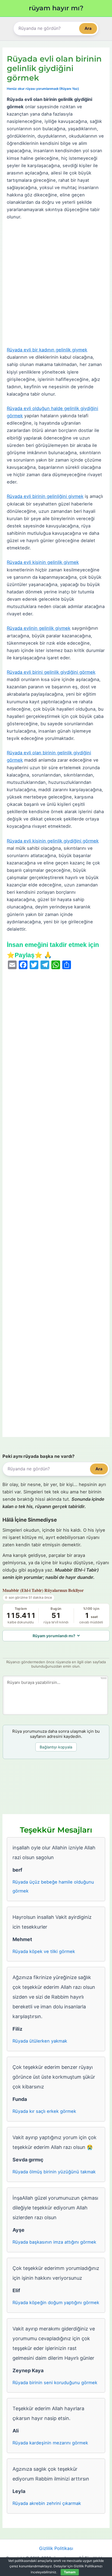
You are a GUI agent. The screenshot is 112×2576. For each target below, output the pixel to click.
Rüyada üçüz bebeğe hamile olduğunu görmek (53, 1886)
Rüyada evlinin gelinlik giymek (39, 628)
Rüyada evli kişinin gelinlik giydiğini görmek (53, 841)
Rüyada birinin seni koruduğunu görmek (55, 2383)
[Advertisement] (56, 284)
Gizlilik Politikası (56, 2548)
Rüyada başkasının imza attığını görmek (54, 2242)
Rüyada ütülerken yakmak (40, 2041)
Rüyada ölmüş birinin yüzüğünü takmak (54, 2172)
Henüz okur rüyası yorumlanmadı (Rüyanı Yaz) (43, 89)
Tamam (70, 2572)
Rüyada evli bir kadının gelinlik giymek (47, 350)
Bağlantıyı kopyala (56, 1747)
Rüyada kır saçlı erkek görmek (44, 2111)
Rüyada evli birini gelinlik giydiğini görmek (51, 672)
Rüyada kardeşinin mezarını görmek (50, 2443)
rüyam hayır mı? (56, 8)
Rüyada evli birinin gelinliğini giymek (45, 496)
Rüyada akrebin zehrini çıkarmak (47, 2503)
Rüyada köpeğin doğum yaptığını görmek (56, 2303)
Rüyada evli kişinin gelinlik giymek (43, 562)
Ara (88, 28)
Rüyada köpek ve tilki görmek (44, 1951)
